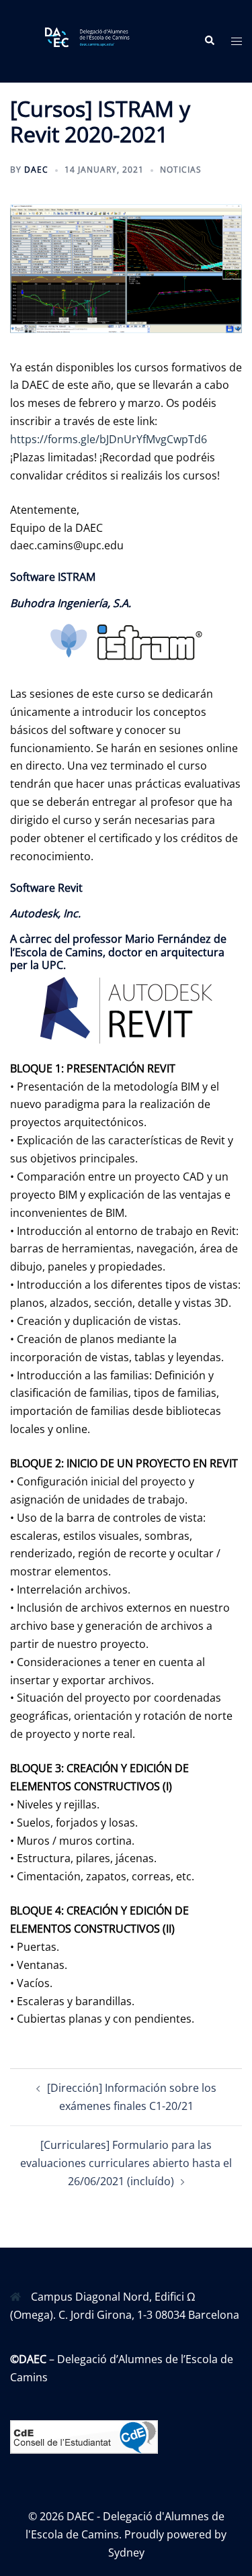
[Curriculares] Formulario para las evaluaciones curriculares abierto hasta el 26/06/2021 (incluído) (126, 2163)
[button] (209, 41)
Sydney (126, 2552)
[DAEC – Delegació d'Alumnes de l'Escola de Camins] (97, 40)
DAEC (36, 170)
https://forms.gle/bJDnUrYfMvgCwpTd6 (109, 439)
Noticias (181, 170)
